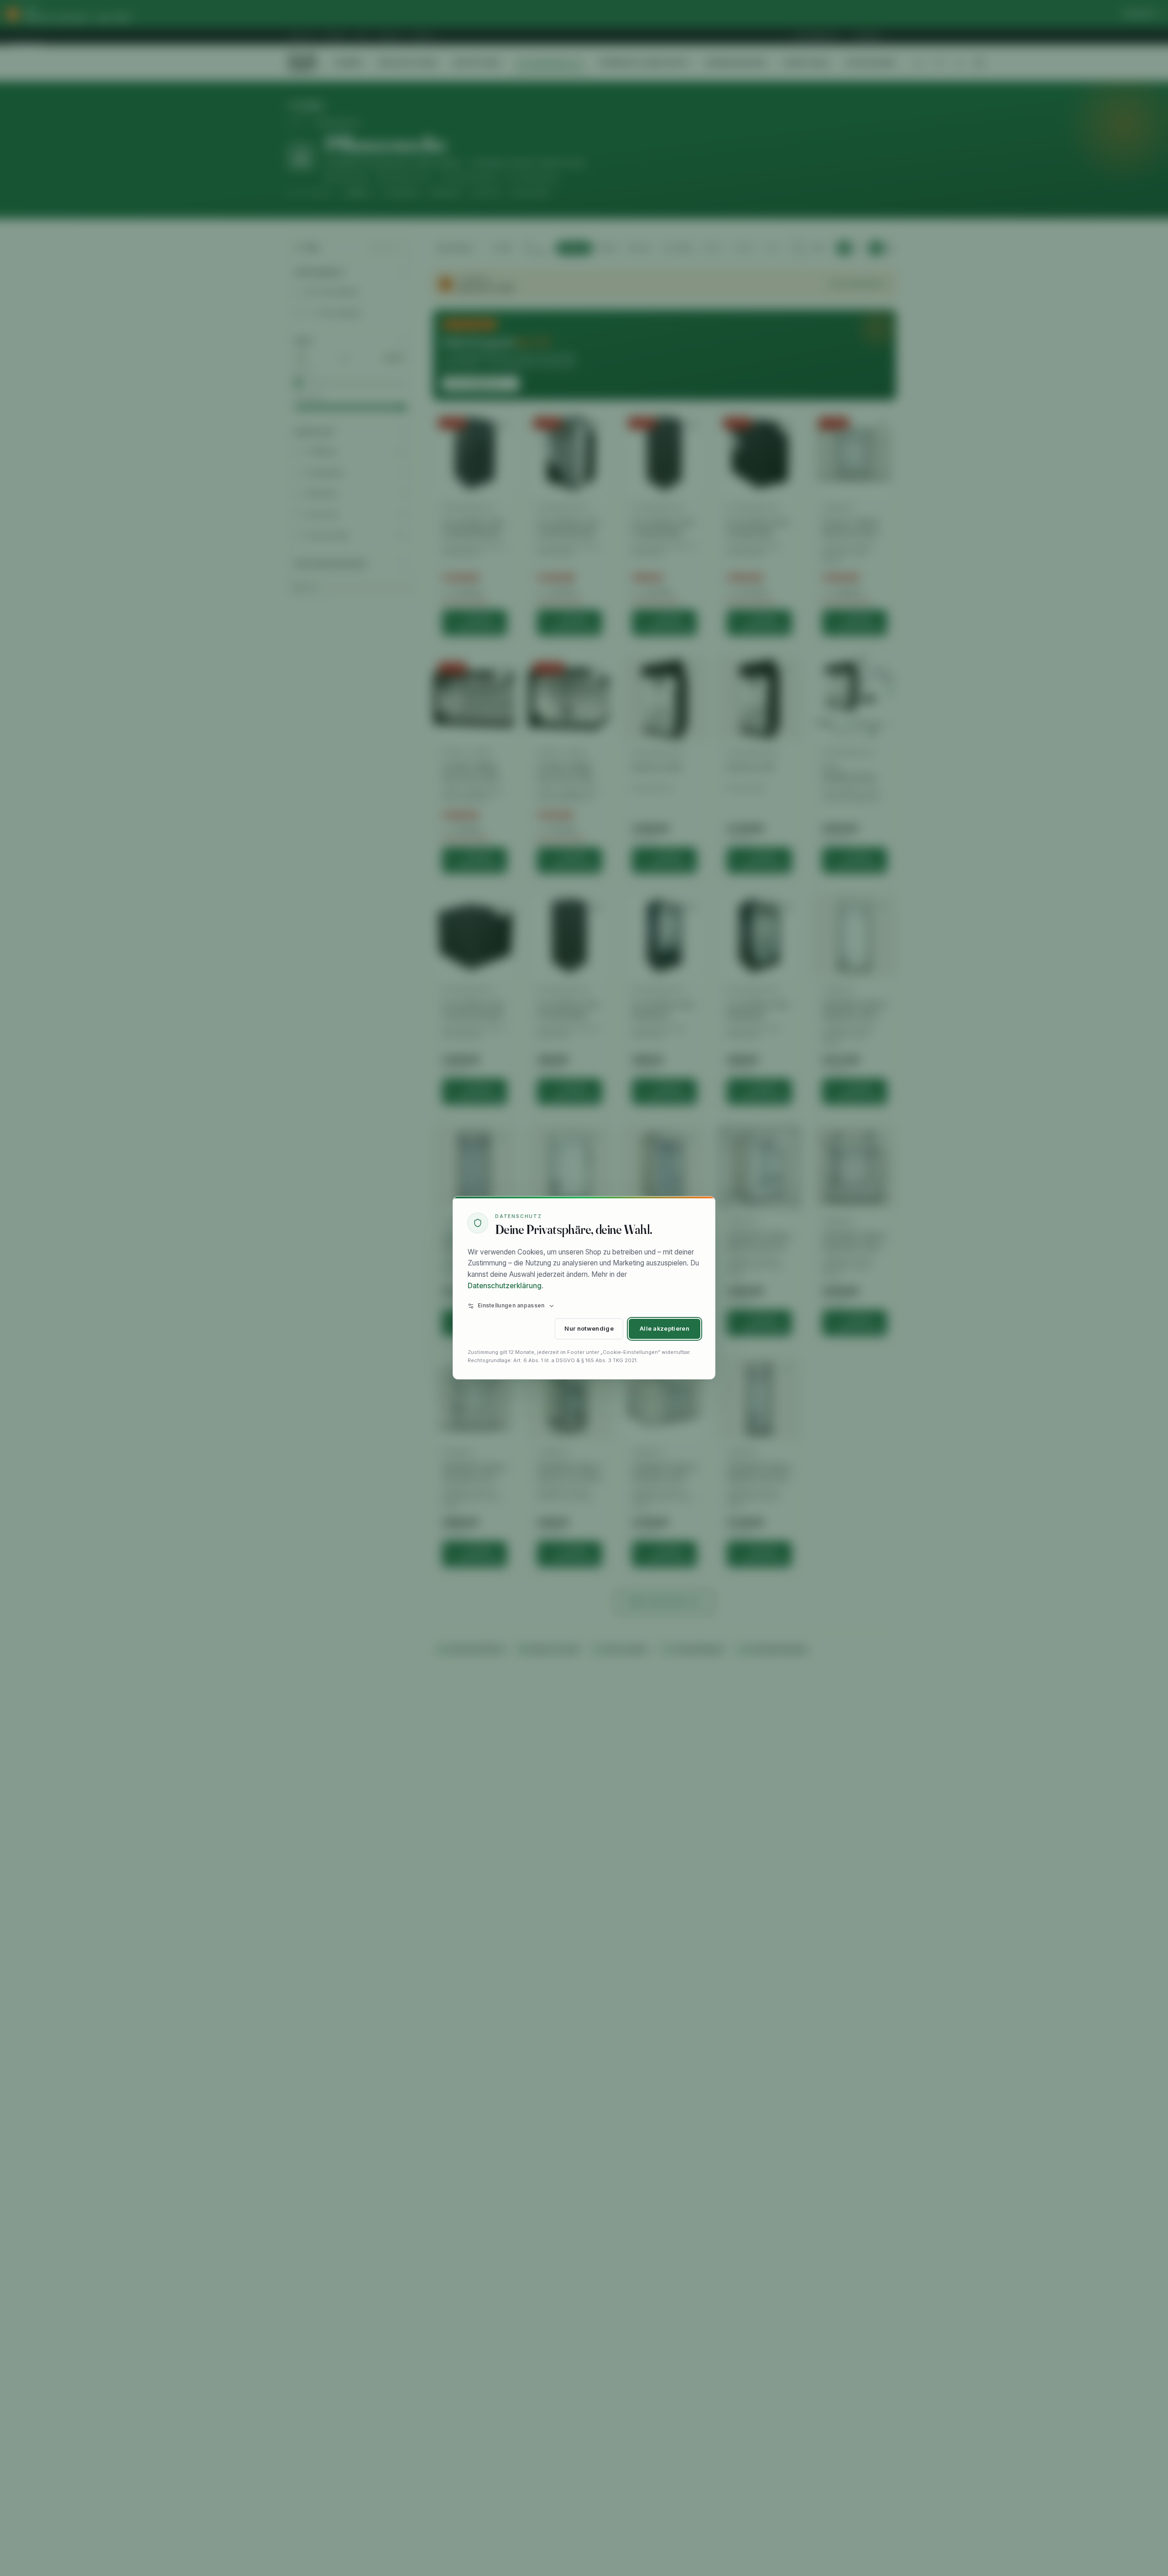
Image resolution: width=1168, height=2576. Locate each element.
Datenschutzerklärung (505, 1286)
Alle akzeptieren (665, 1329)
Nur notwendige (589, 1329)
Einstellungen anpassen (511, 1306)
